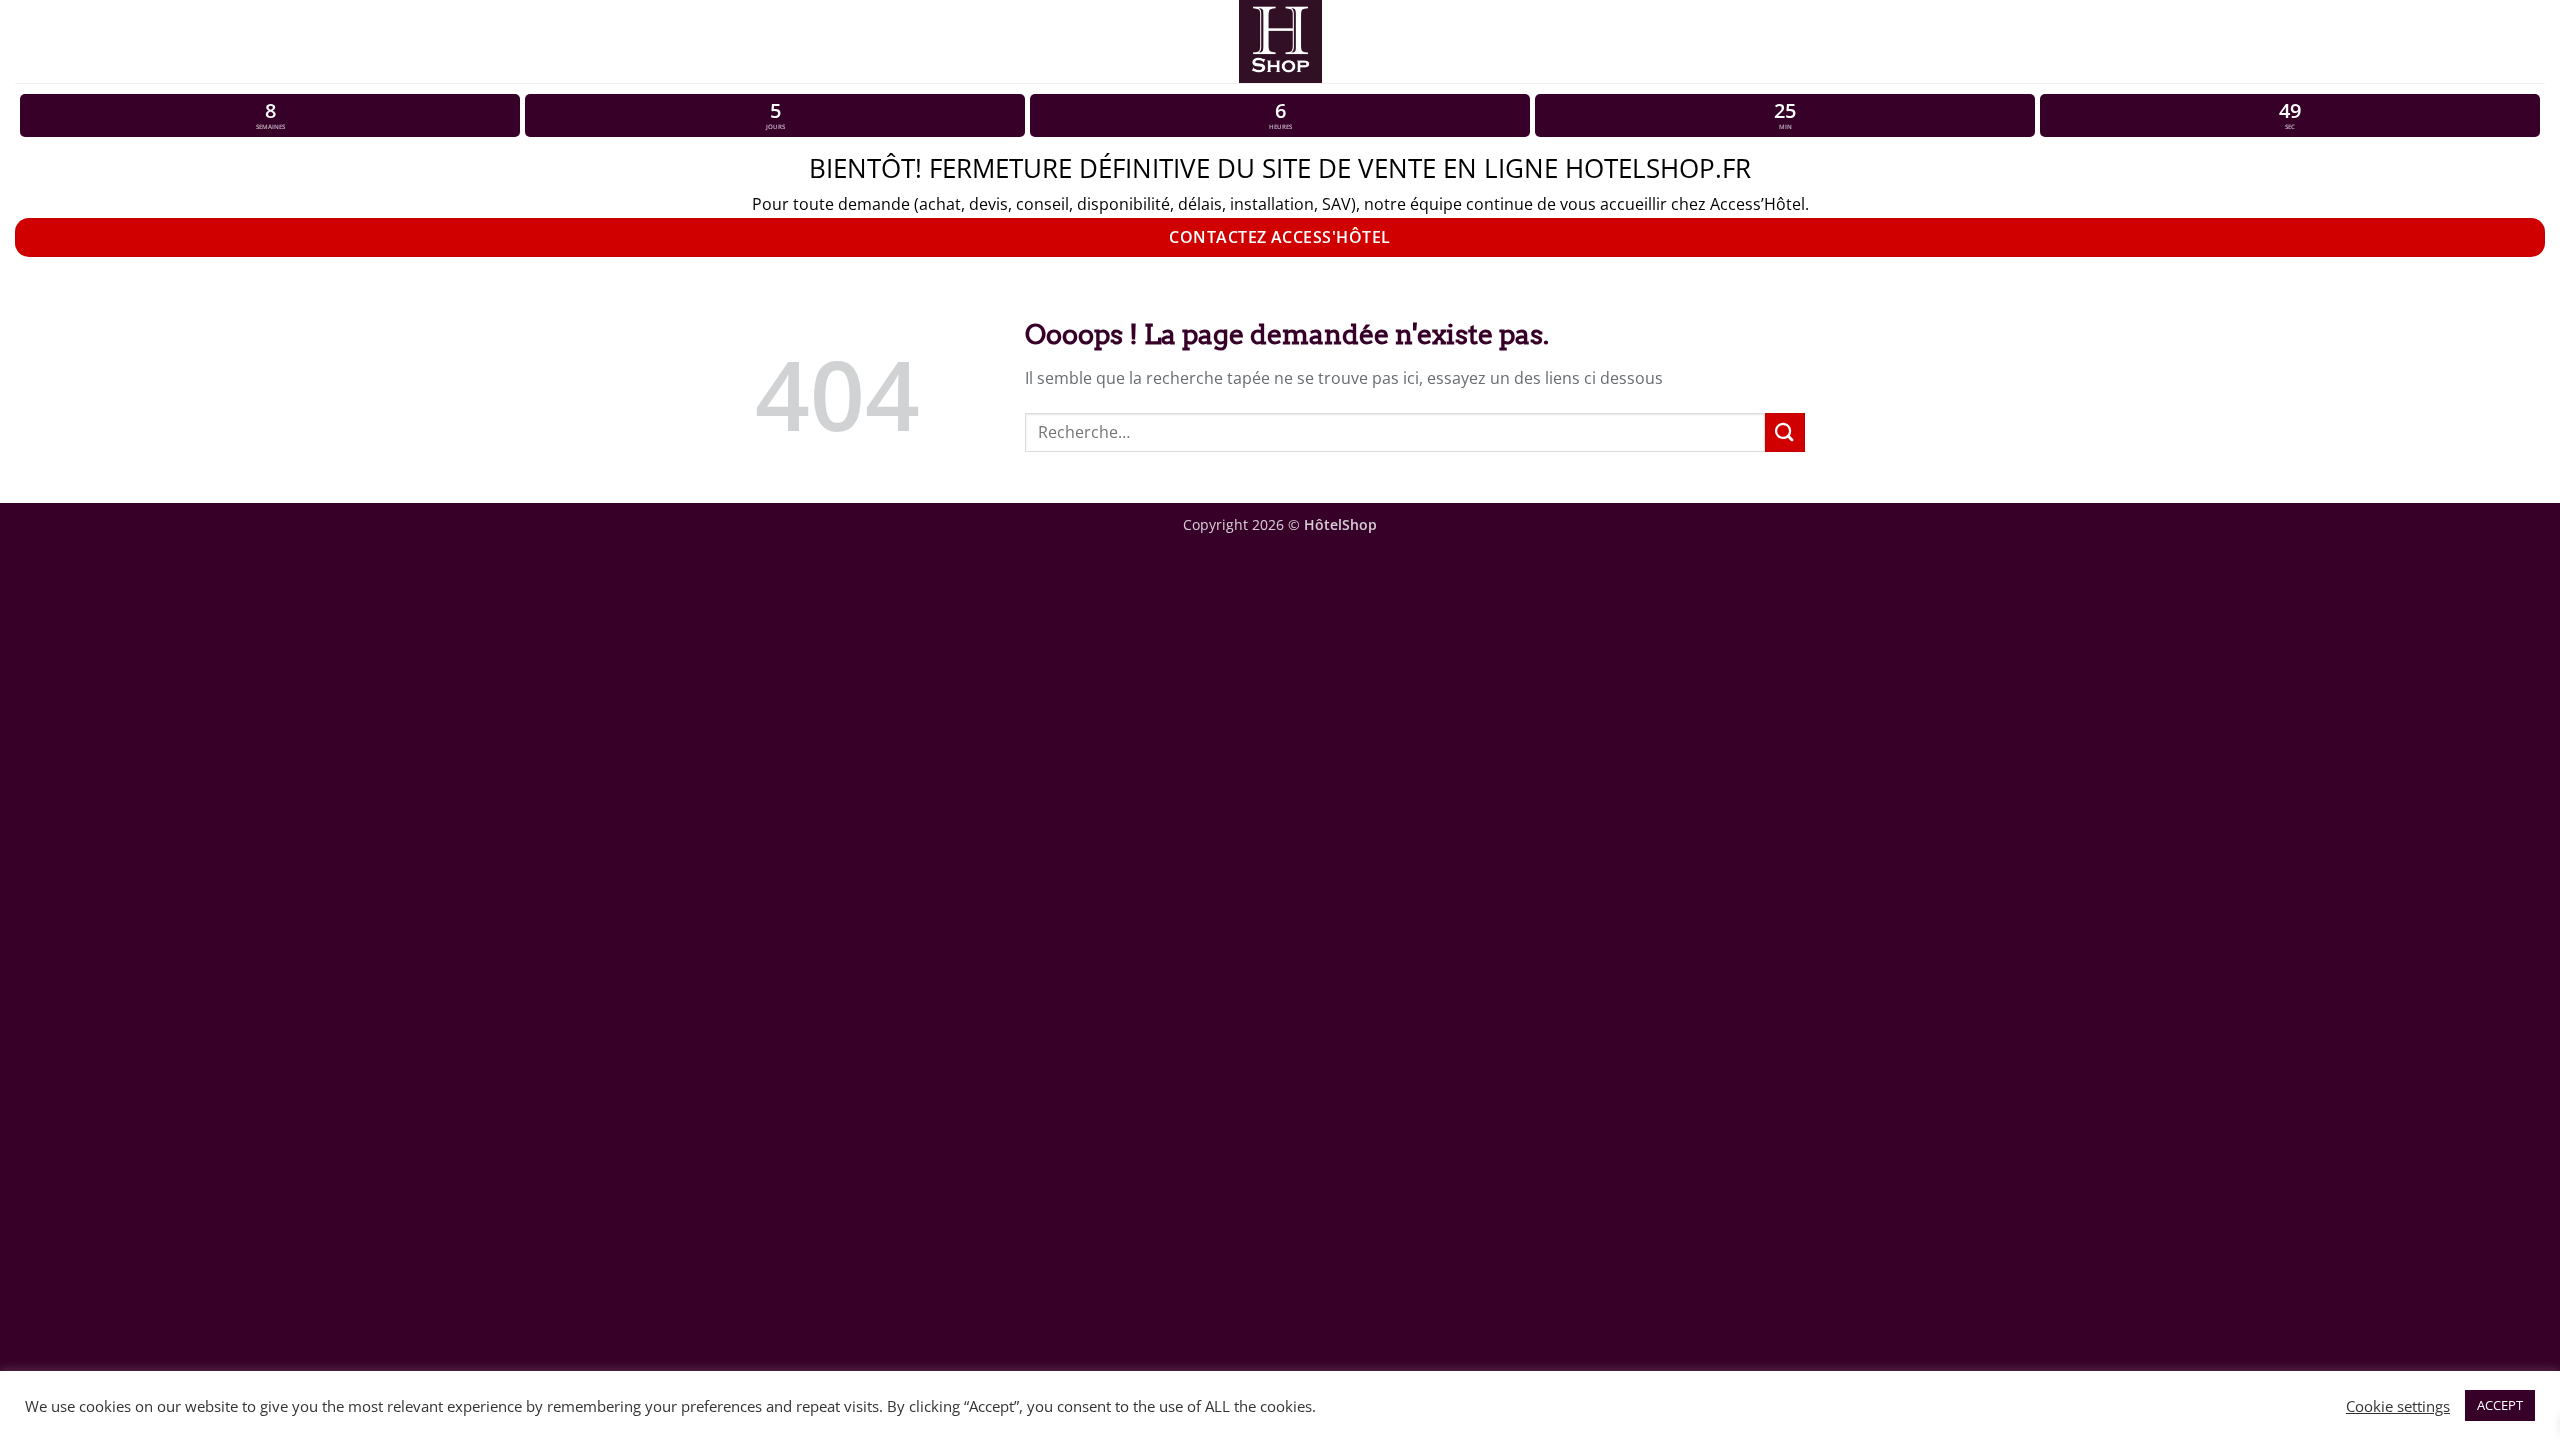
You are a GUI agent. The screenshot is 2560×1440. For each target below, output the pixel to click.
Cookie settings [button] (2398, 1406)
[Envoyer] (1785, 432)
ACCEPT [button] (2500, 1405)
